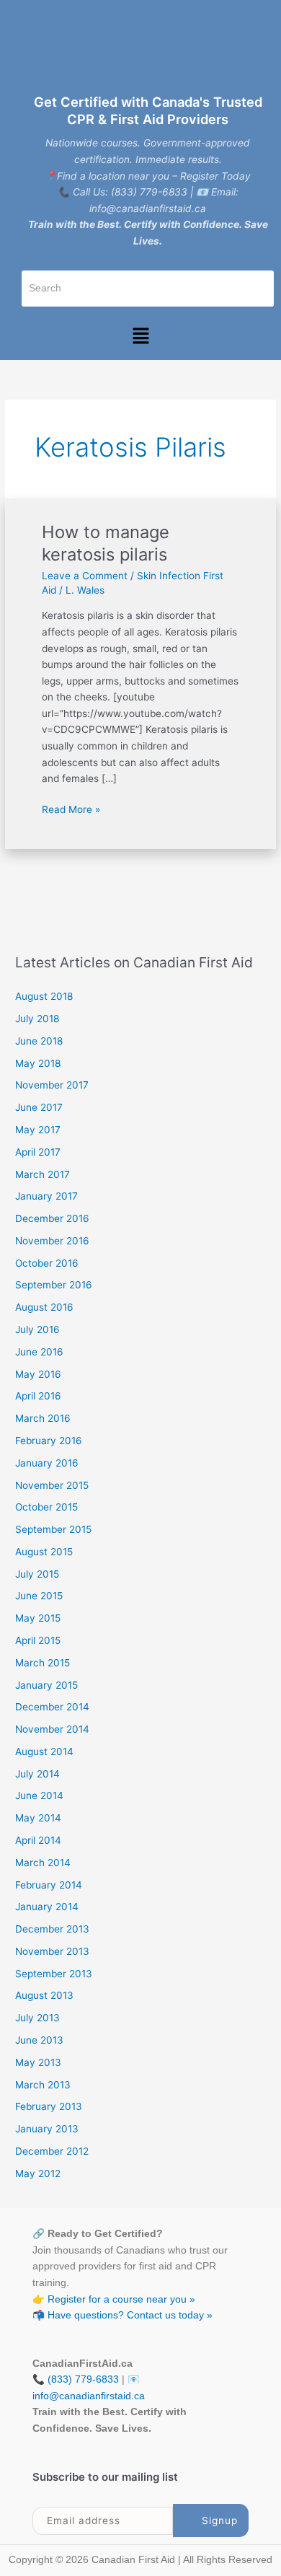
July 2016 (37, 1329)
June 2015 (39, 1596)
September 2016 (54, 1285)
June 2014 (39, 1795)
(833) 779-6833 (83, 2379)
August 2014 (44, 1751)
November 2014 (52, 1729)
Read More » (71, 808)
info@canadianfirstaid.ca (89, 2396)
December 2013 (52, 1929)
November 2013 (52, 1951)
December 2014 (52, 1707)
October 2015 (46, 1507)
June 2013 (39, 2040)
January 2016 (47, 1463)
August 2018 (44, 996)
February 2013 (49, 2106)
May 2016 (38, 1374)
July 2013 (37, 2018)
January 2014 (47, 1907)
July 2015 (37, 1574)
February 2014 (49, 1885)
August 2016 (44, 1307)
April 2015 (38, 1640)
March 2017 (43, 1174)
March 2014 (43, 1863)
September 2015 (53, 1529)
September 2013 (54, 1974)
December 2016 (52, 1218)
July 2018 (37, 1019)
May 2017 (38, 1130)
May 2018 (38, 1063)
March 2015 (43, 1663)
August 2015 (44, 1552)
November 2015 (52, 1485)
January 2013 (47, 2129)
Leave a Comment (85, 576)
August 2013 (44, 1995)
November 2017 (52, 1085)
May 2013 (38, 2062)
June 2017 (39, 1107)
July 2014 (37, 1774)
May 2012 (38, 2173)
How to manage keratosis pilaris (106, 543)
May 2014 (38, 1818)
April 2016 (38, 1396)
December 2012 (52, 2151)
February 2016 (49, 1441)
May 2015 (38, 1618)
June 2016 (39, 1352)
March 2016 (43, 1418)
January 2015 (46, 1685)
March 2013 (43, 2085)
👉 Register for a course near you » (114, 2299)
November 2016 (52, 1241)
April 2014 (38, 1840)
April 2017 (38, 1152)
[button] (140, 337)
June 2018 (39, 1041)
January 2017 (46, 1196)
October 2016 (47, 1263)
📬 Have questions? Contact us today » (122, 2315)
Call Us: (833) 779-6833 (130, 192)
